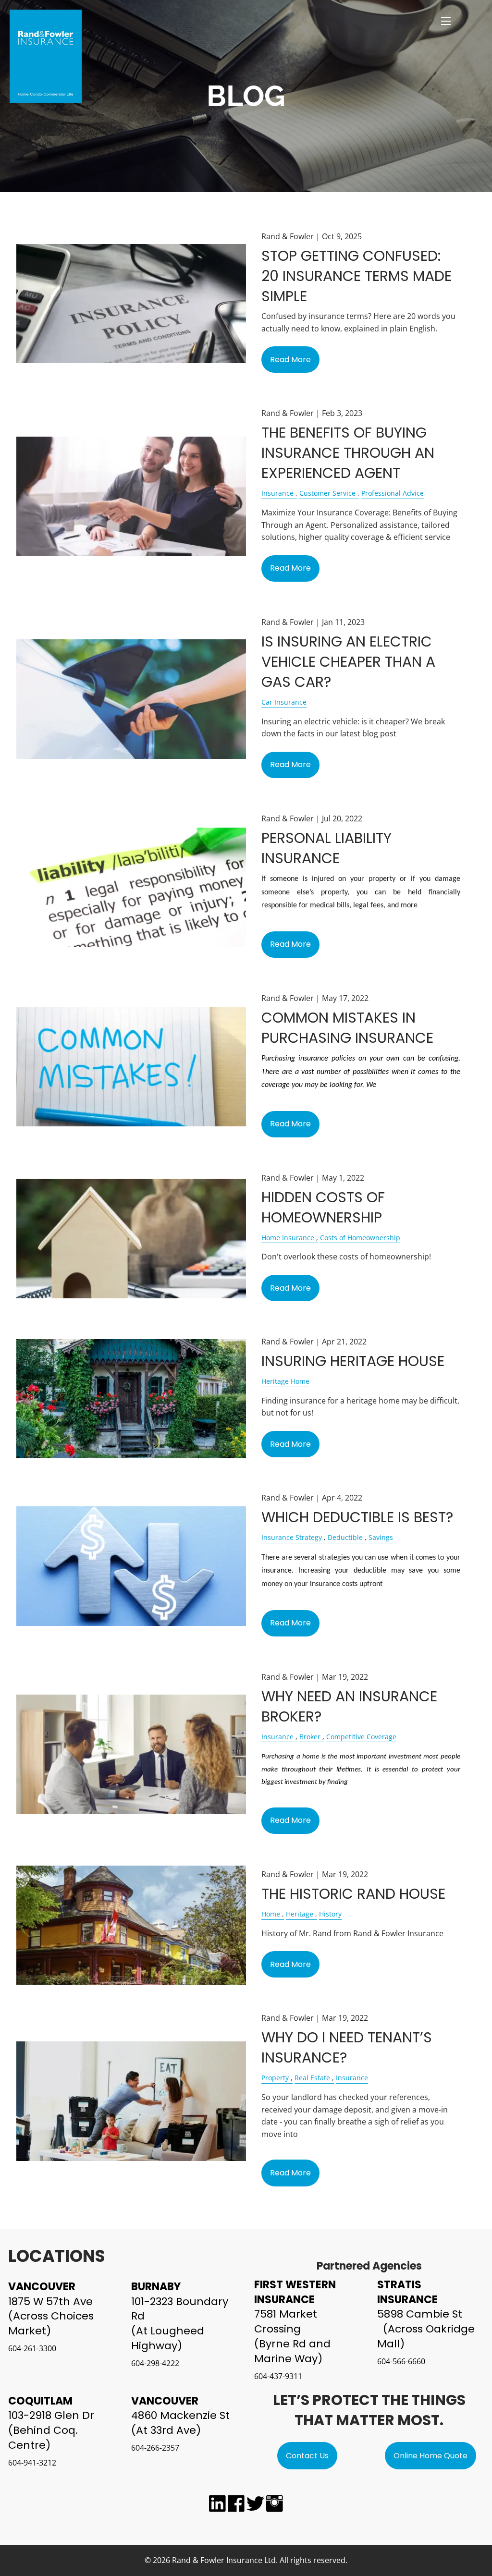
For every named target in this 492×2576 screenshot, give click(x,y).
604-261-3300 (32, 2348)
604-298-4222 (155, 2363)
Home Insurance (288, 1238)
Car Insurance (284, 702)
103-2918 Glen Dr (51, 2415)
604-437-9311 (278, 2376)
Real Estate (312, 2078)
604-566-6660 (401, 2361)
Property (275, 2078)
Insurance (277, 493)
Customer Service (327, 493)
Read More (290, 360)
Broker (310, 1737)
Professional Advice (393, 493)
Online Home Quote (430, 2456)
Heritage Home (285, 1381)
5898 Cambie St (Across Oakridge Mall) (428, 2329)
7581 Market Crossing (286, 2321)
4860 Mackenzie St (180, 2415)
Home (271, 1914)
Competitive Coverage (361, 1737)
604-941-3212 (32, 2463)
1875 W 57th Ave (50, 2301)
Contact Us (307, 2456)
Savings (381, 1537)
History (330, 1914)
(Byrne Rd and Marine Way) (292, 2351)
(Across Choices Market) (51, 2323)
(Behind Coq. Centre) (43, 2438)
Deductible (345, 1537)
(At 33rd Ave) (166, 2430)
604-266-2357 (155, 2448)
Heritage (300, 1914)
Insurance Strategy (292, 1537)
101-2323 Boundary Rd (180, 2309)
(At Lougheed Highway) (168, 2338)
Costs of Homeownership (360, 1238)
